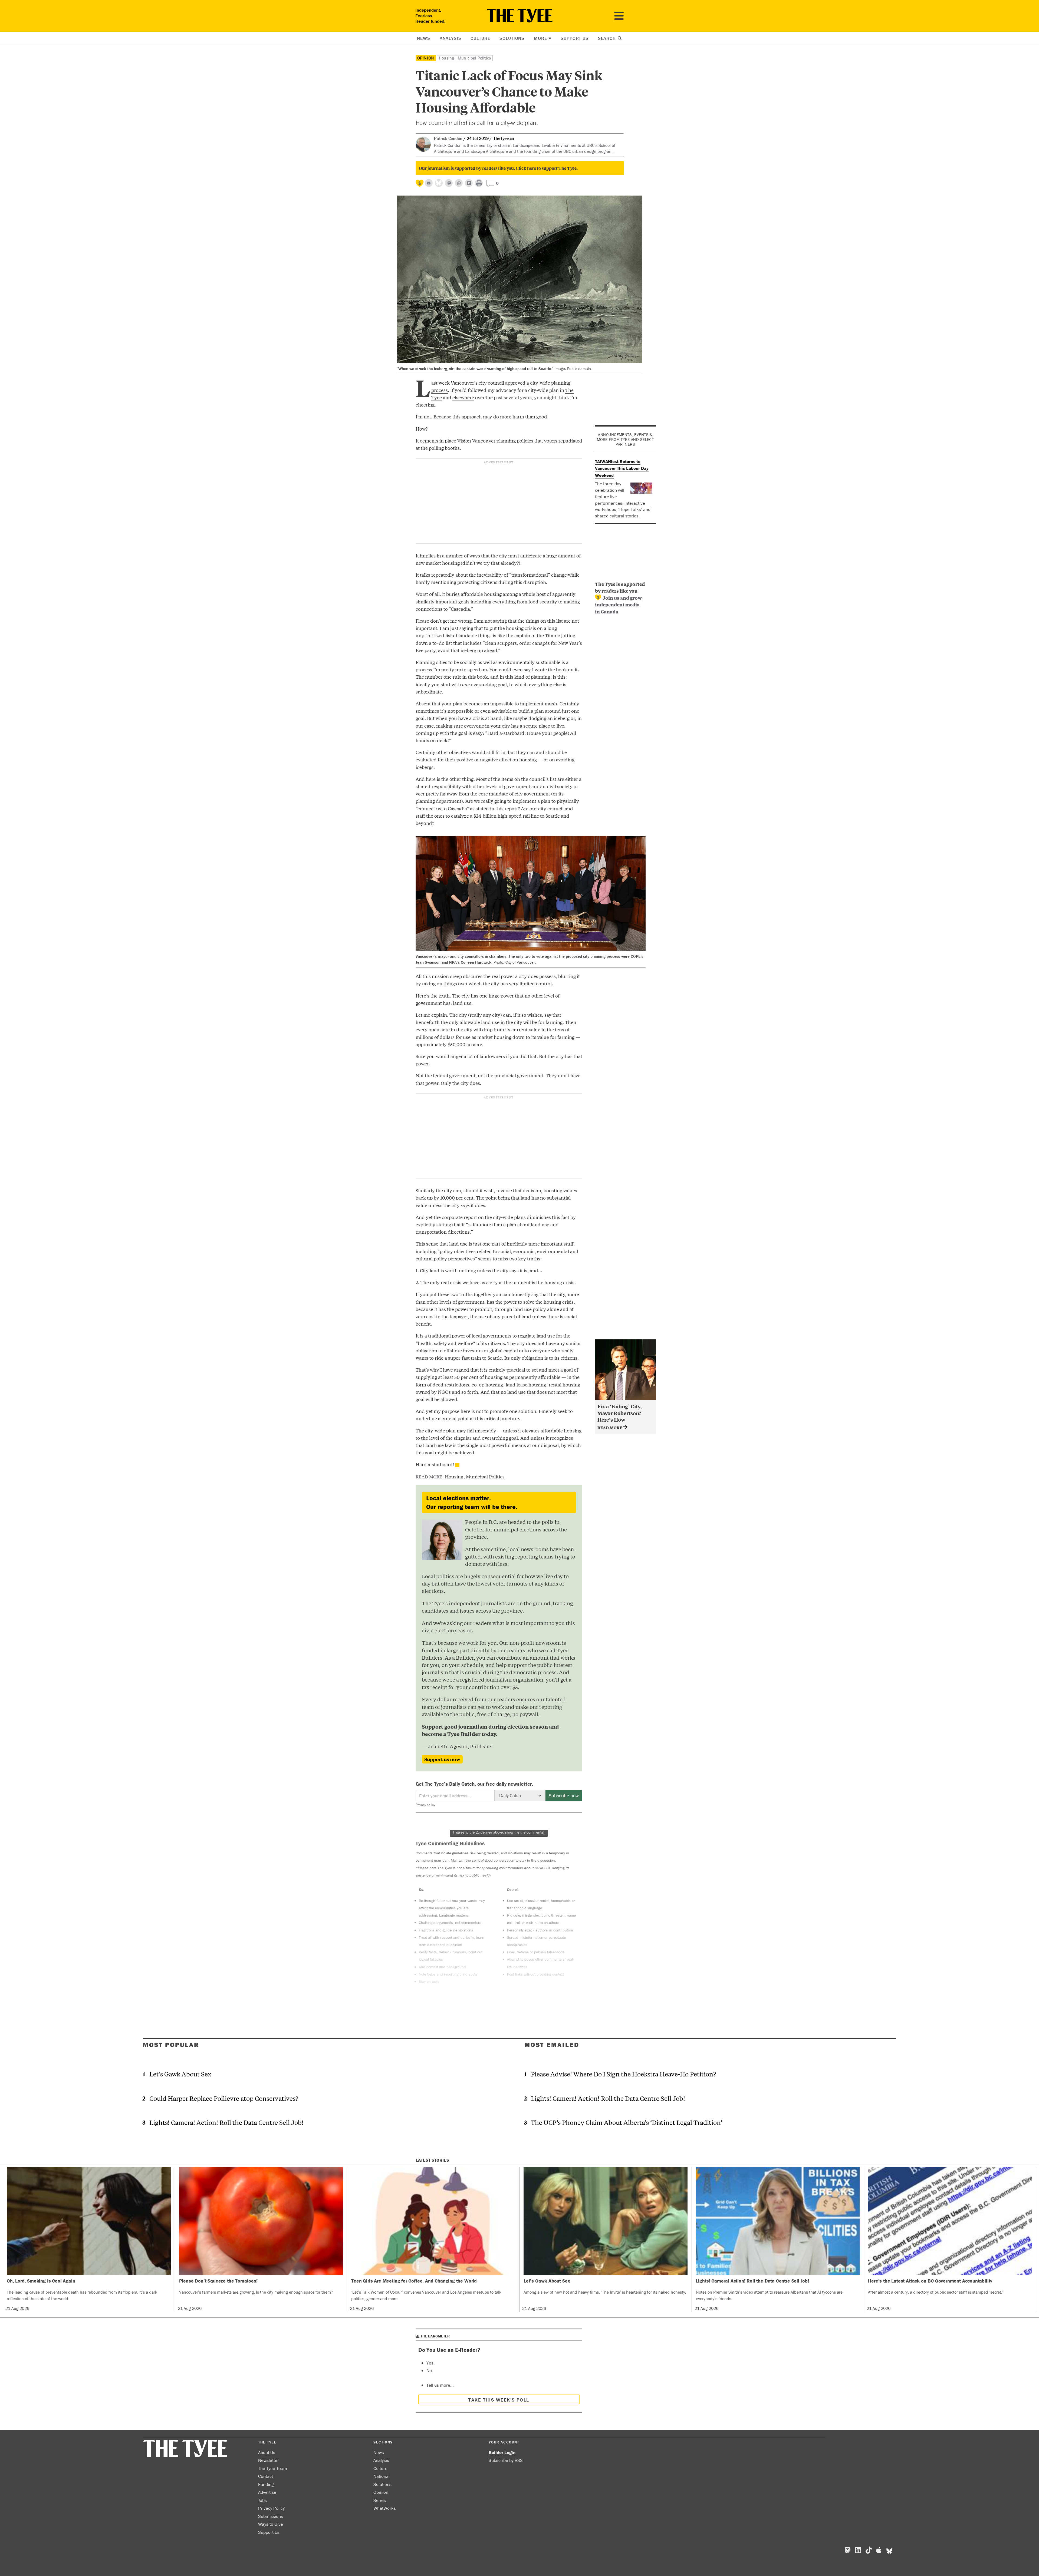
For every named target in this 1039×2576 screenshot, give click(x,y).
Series (380, 2500)
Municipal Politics (474, 58)
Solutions (512, 38)
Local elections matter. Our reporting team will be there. (472, 1502)
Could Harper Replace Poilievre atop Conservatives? (224, 2098)
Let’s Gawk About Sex (180, 2074)
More (540, 38)
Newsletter (269, 2460)
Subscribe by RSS (506, 2460)
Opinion (426, 58)
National (382, 2476)
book (561, 669)
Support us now (442, 1759)
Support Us (575, 38)
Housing (446, 58)
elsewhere (463, 397)
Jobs (262, 2500)
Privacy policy (425, 1805)
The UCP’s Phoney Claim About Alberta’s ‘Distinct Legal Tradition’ (627, 2122)
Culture (480, 38)
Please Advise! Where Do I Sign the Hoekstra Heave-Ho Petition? (623, 2074)
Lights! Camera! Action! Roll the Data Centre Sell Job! (226, 2122)
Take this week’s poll (499, 2400)
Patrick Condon (448, 138)
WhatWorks (385, 2508)
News (423, 38)
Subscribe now (564, 1796)
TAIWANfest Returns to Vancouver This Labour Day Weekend (622, 468)
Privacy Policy (271, 2508)
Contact (266, 2476)
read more (610, 1427)
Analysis (451, 38)
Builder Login (502, 2452)
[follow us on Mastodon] (449, 183)
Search (608, 38)
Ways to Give (271, 2524)
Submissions (271, 2516)
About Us (267, 2452)
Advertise (267, 2492)
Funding (266, 2484)
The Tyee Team (273, 2468)
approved (515, 383)
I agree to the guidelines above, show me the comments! (499, 1832)
